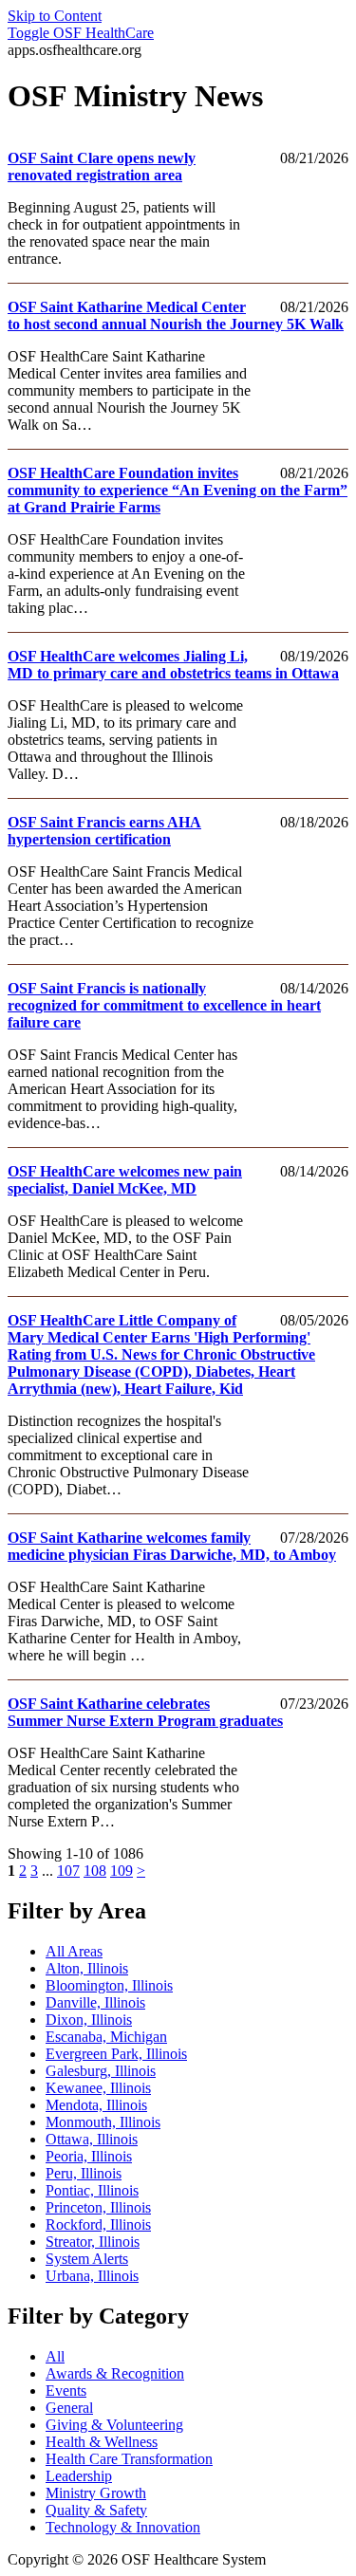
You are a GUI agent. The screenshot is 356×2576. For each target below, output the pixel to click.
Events (66, 2391)
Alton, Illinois (87, 1968)
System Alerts (87, 2259)
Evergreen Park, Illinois (116, 2054)
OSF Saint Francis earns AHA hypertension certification (104, 831)
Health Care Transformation (129, 2459)
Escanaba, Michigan (106, 2037)
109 (122, 1871)
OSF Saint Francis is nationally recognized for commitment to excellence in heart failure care (164, 1005)
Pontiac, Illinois (92, 2190)
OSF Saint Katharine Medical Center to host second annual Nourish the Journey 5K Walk (176, 315)
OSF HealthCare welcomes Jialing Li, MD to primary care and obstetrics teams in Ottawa (173, 665)
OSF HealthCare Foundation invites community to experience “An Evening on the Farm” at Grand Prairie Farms (178, 490)
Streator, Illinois (93, 2242)
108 (95, 1871)
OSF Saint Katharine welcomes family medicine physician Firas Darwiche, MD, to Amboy (172, 1546)
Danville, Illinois (95, 2002)
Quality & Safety (96, 2510)
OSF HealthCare (81, 33)
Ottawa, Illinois (92, 2139)
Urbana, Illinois (92, 2276)
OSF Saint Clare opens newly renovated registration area (102, 167)
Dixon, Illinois (89, 2020)
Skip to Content (55, 16)
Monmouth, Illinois (103, 2122)
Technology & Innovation (123, 2527)
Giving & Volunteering (114, 2425)
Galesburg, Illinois (101, 2071)
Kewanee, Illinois (98, 2088)
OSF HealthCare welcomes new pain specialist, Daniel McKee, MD (125, 1180)
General (69, 2408)
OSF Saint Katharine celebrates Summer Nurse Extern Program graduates (145, 1712)
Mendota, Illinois (96, 2105)
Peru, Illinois (84, 2173)
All (55, 2356)
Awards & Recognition (115, 2373)
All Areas (74, 1951)
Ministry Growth (96, 2493)
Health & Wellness (102, 2442)
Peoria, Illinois (89, 2156)
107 (68, 1871)
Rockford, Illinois (98, 2224)
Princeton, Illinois (98, 2207)
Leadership (79, 2476)
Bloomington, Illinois (109, 1985)
